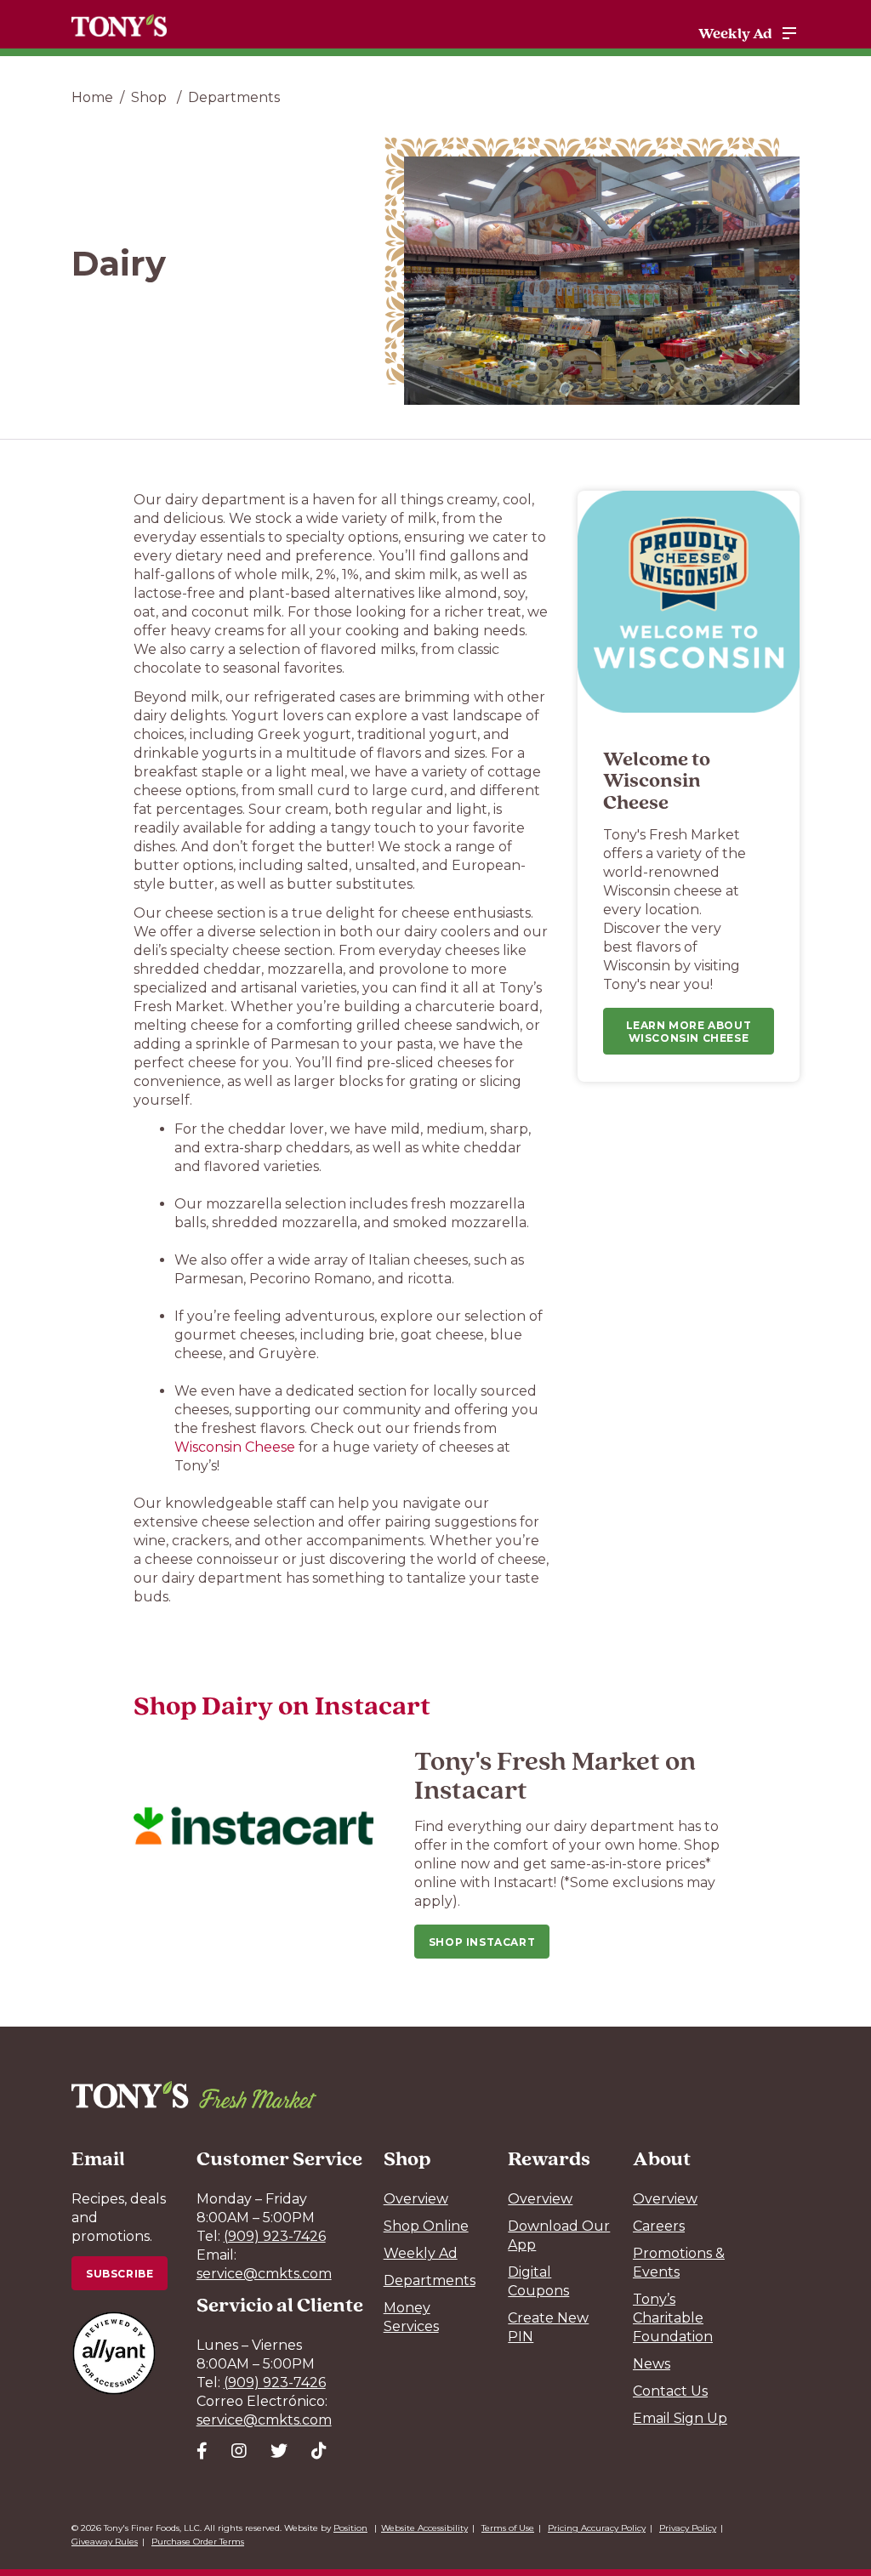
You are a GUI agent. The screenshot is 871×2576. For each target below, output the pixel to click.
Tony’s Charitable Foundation (673, 2318)
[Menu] (789, 33)
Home (92, 97)
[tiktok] (319, 2451)
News (652, 2364)
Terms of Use (508, 2528)
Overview (416, 2199)
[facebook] (202, 2451)
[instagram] (239, 2451)
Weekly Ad (735, 33)
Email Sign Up (680, 2418)
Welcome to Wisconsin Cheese (657, 780)
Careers (659, 2226)
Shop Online (426, 2226)
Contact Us (670, 2391)
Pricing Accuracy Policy (597, 2528)
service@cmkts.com (264, 2274)
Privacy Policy (688, 2528)
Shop (151, 97)
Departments (234, 97)
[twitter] (279, 2451)
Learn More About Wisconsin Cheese (689, 1032)
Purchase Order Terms (198, 2542)
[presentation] (253, 1826)
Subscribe (120, 2274)
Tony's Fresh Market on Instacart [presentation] (555, 1774)
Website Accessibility (424, 2528)
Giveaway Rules (105, 2542)
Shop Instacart (482, 1942)
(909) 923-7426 (275, 2236)
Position (350, 2528)
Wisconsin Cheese (235, 1447)
